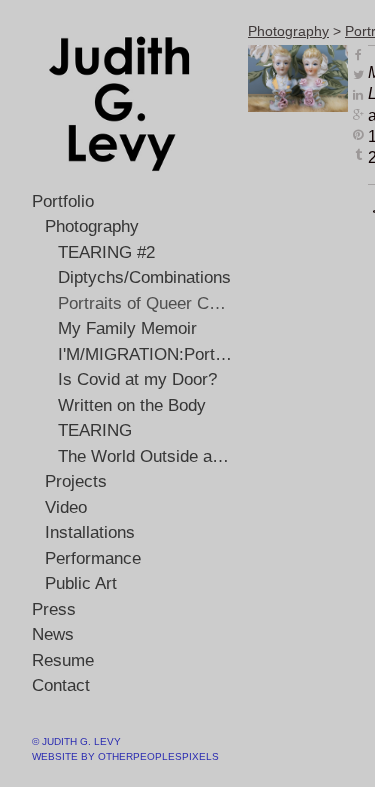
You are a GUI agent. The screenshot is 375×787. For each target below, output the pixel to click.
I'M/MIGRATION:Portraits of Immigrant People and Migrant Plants (145, 354)
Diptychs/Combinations (144, 277)
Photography (92, 226)
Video (66, 507)
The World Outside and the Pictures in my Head (145, 456)
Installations (90, 532)
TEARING (95, 430)
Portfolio (63, 201)
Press (54, 609)
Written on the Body (132, 405)
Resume (63, 660)
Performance (93, 558)
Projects (76, 481)
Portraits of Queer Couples (145, 303)
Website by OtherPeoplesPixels (125, 756)
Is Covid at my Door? (137, 379)
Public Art (81, 583)
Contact (61, 685)
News (53, 634)
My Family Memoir (127, 328)
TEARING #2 (106, 252)
